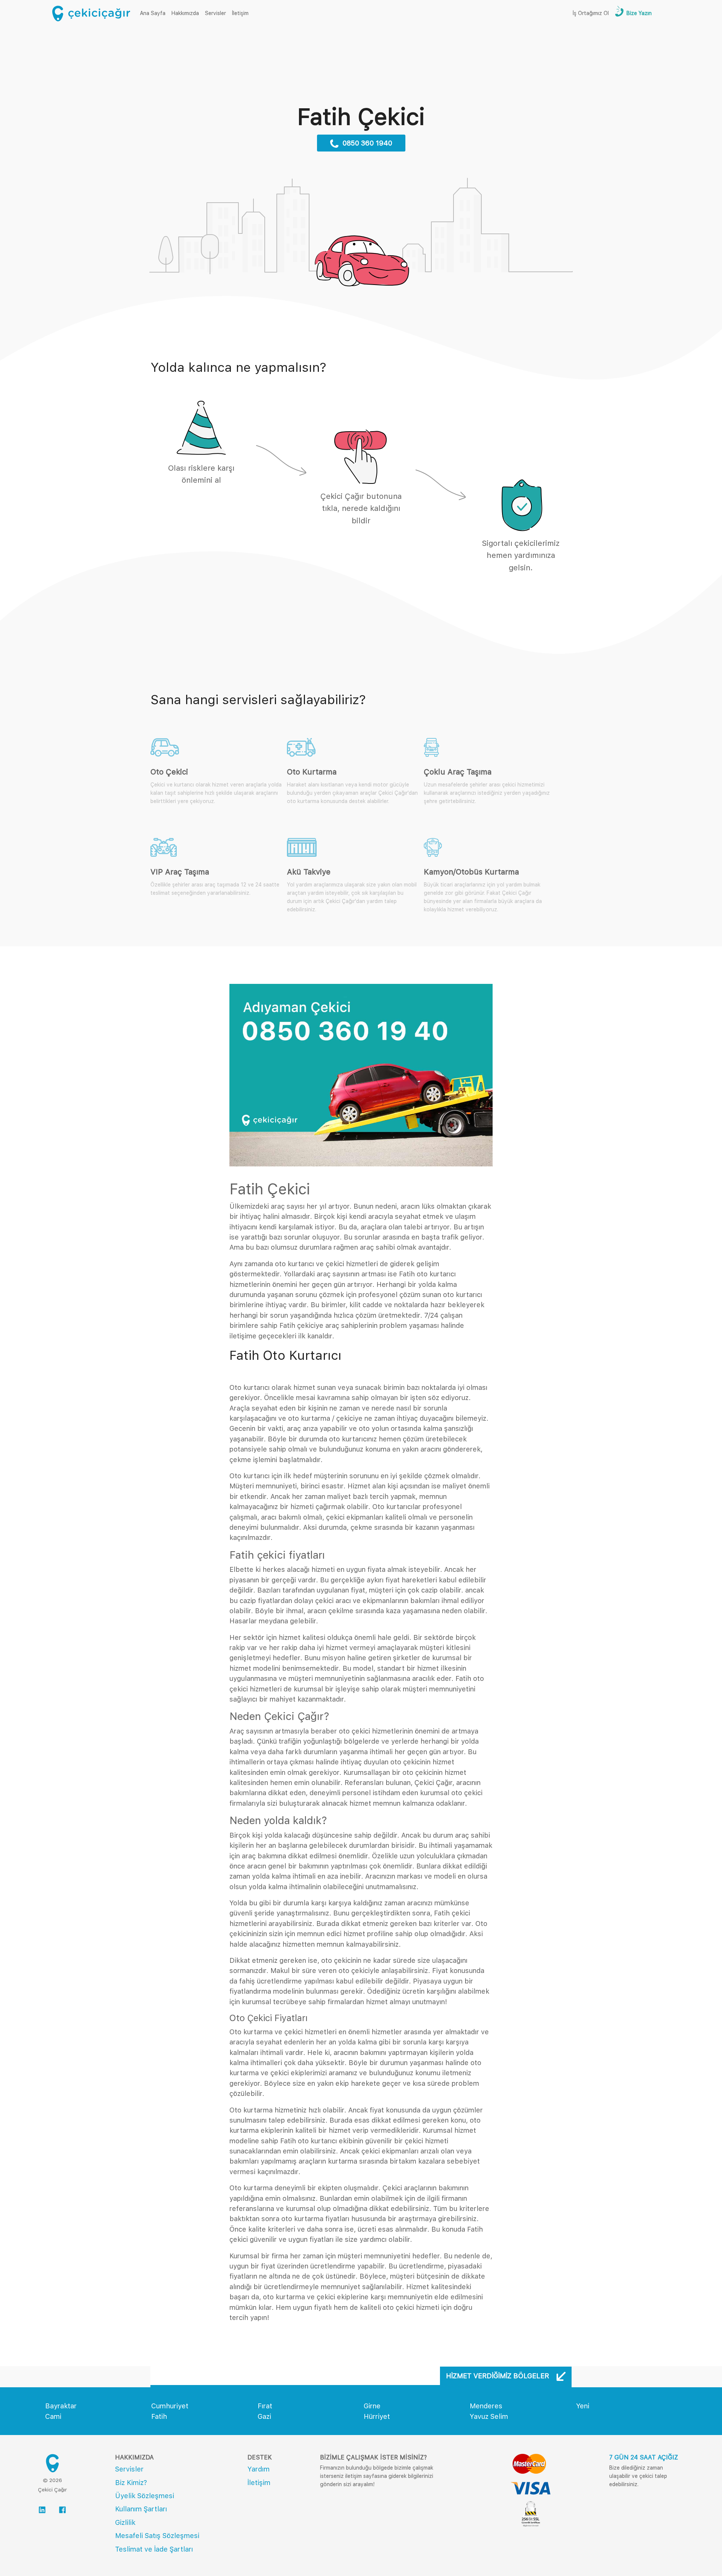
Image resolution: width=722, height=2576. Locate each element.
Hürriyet (377, 2416)
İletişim (240, 13)
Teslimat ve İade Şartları (154, 2549)
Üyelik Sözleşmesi (145, 2496)
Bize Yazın (638, 13)
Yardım (259, 2469)
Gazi (264, 2416)
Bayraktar (61, 2406)
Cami (53, 2416)
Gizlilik (125, 2522)
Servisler (215, 13)
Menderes (486, 2406)
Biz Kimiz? (131, 2483)
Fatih (159, 2416)
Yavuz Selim (489, 2416)
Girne (372, 2406)
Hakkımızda (185, 13)
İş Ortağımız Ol (591, 13)
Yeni (583, 2406)
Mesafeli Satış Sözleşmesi (157, 2536)
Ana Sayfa (154, 13)
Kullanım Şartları (141, 2509)
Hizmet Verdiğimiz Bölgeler (498, 2376)
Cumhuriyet (170, 2406)
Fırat (265, 2406)
